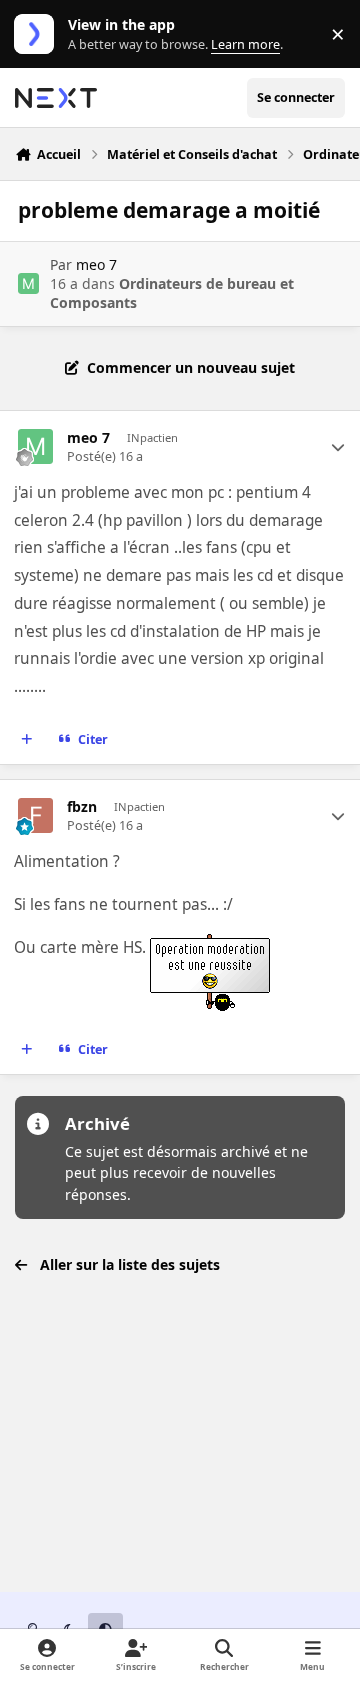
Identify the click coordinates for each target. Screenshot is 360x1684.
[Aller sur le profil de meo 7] (28, 283)
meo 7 (96, 264)
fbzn (82, 807)
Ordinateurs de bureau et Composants (172, 292)
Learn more (38, 34)
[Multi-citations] (27, 740)
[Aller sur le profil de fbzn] (35, 815)
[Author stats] (338, 447)
